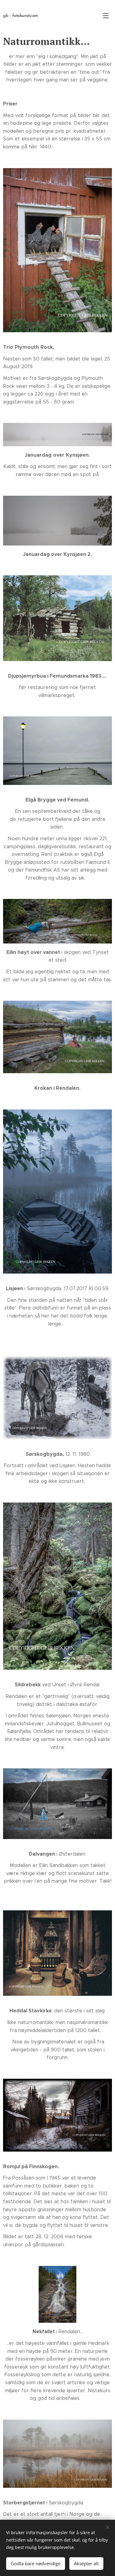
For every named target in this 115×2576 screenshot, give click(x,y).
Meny (106, 15)
